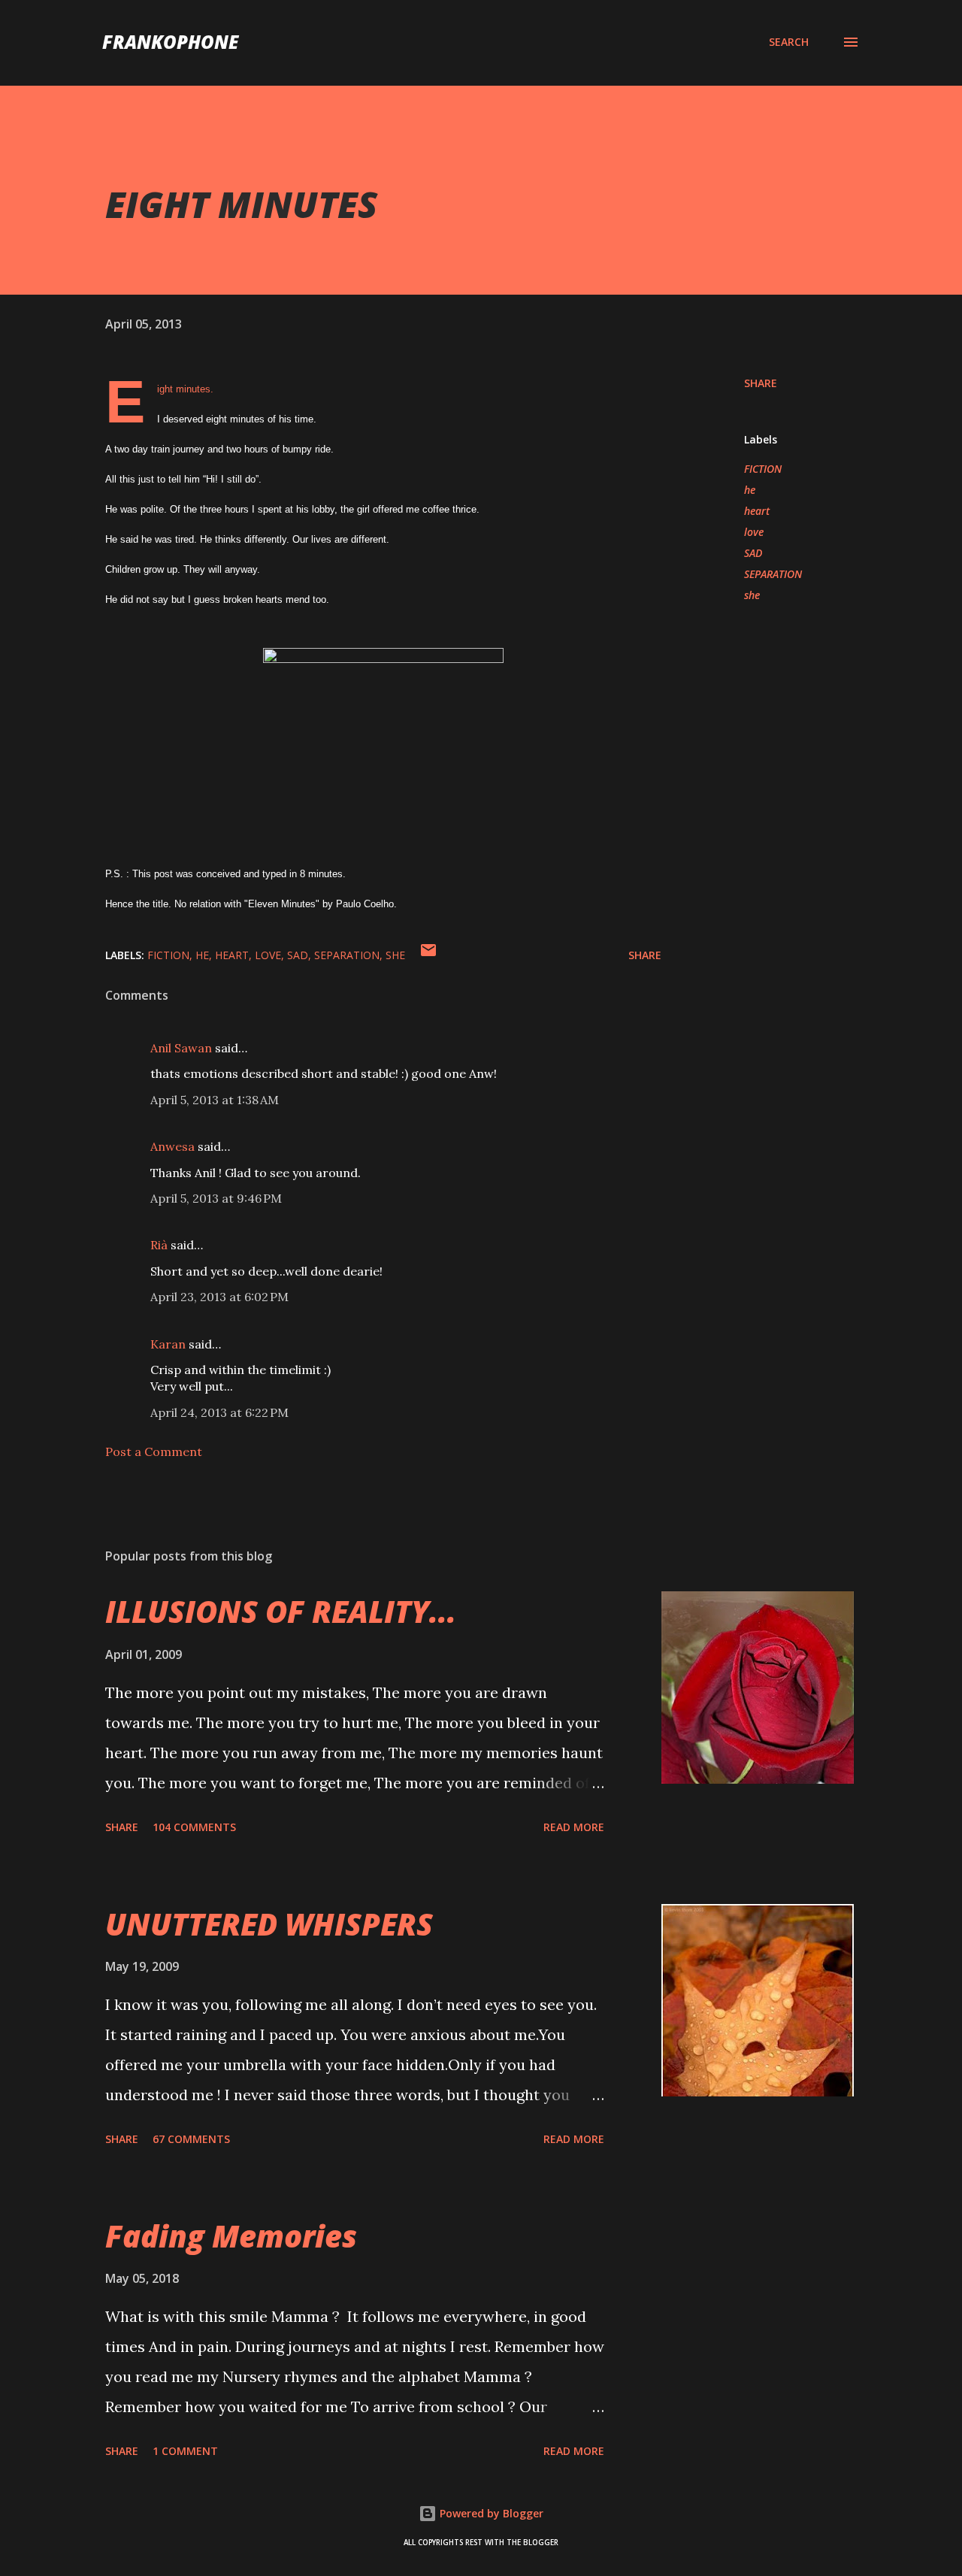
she (752, 595)
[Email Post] (428, 955)
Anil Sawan (181, 1048)
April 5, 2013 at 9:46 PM (216, 1198)
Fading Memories (231, 2236)
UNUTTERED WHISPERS (269, 1924)
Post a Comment (154, 1451)
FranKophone (170, 42)
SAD (753, 553)
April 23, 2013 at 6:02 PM (219, 1297)
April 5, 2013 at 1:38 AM (215, 1100)
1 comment (185, 2451)
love (754, 532)
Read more (574, 1827)
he (750, 490)
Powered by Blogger (490, 2513)
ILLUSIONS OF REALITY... (281, 1611)
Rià (159, 1245)
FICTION (763, 469)
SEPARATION (773, 574)
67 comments (191, 2139)
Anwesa (172, 1146)
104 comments (194, 1827)
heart (757, 511)
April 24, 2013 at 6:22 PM (219, 1412)
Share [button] (761, 383)
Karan (168, 1344)
